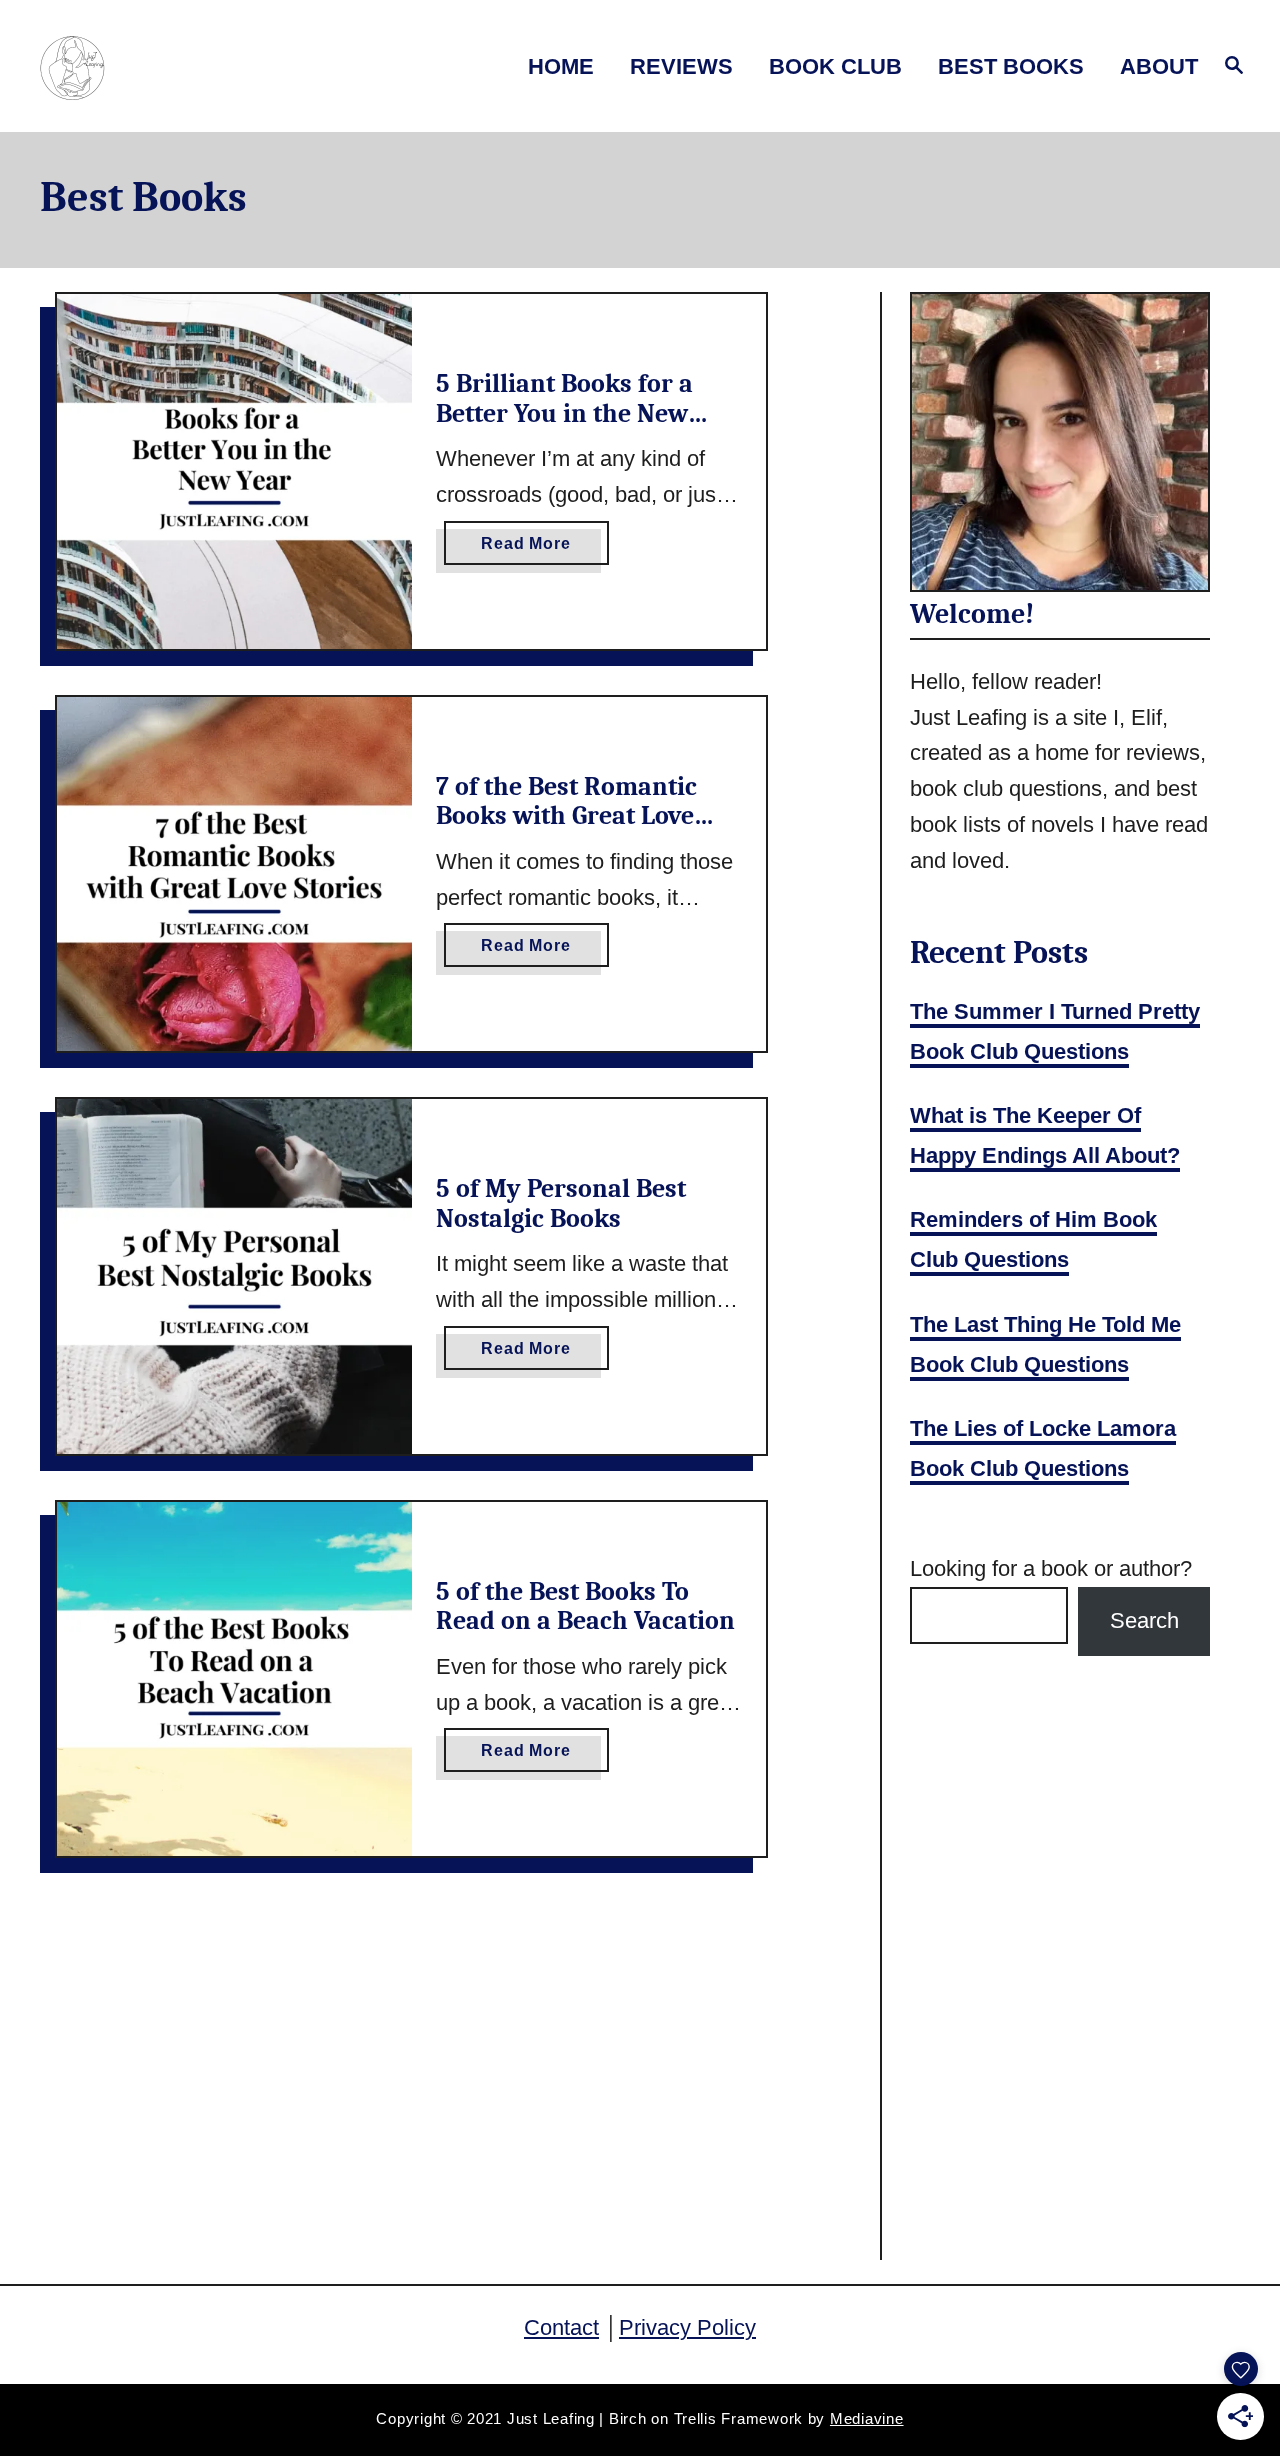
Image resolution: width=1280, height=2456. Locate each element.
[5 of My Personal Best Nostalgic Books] (234, 1276)
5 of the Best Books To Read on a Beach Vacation (585, 1607)
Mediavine (867, 2419)
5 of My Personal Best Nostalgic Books (561, 1204)
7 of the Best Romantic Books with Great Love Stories (566, 816)
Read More (544, 549)
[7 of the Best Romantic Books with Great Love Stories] (234, 874)
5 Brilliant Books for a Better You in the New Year (564, 413)
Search (1144, 1620)
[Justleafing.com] (178, 66)
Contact (561, 2327)
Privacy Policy (687, 2327)
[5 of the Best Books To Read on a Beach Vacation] (234, 1679)
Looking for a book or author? (1051, 1568)
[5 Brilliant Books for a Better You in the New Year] (234, 471)
